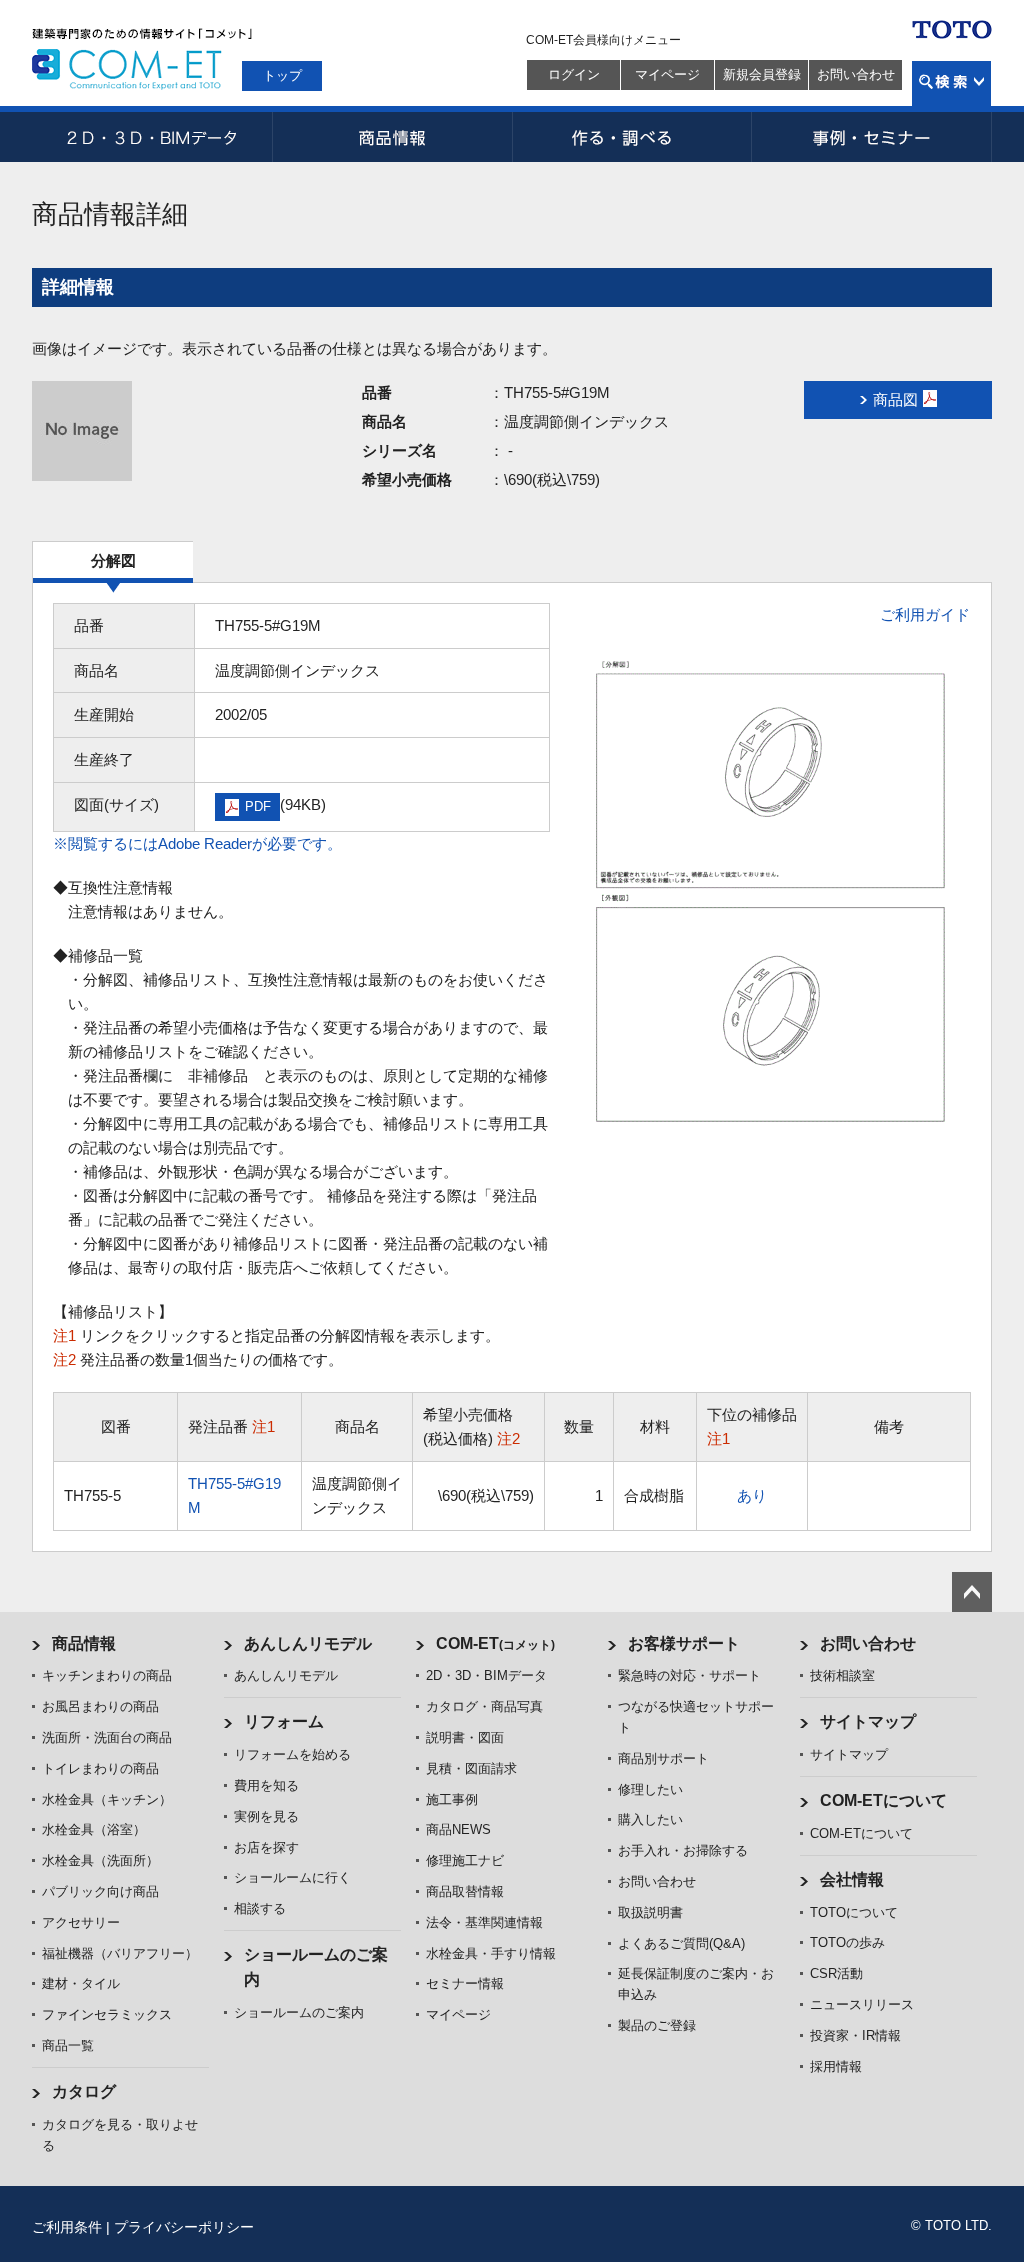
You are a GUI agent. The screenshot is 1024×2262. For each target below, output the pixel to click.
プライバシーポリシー (184, 2227)
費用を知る (266, 1785)
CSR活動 (836, 1973)
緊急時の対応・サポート (689, 1675)
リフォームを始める (292, 1754)
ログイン (574, 74)
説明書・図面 (465, 1737)
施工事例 (452, 1799)
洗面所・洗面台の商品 (107, 1737)
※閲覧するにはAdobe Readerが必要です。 (197, 843)
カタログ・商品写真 (484, 1706)
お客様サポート (684, 1643)
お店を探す (266, 1847)
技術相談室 (842, 1675)
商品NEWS (458, 1829)
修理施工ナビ (465, 1860)
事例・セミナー (872, 137)
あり (752, 1495)
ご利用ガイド (925, 614)
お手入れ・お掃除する (683, 1850)
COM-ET (495, 1643)
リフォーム (284, 1721)
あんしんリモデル (308, 1643)
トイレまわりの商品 (100, 1768)
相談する (260, 1908)
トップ (282, 75)
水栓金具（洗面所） (100, 1860)
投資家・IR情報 (855, 2035)
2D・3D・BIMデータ (152, 137)
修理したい (650, 1789)
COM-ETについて (883, 1800)
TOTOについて (854, 1912)
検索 (951, 83)
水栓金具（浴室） (94, 1829)
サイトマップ (868, 1721)
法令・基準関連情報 (484, 1922)
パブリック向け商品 (100, 1891)
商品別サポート (663, 1758)
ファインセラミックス (107, 2014)
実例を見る (266, 1816)
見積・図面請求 (471, 1768)
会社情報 (852, 1879)
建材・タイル (81, 1983)
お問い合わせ (856, 74)
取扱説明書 (650, 1912)
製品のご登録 (657, 2025)
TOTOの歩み (847, 1942)
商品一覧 (68, 2045)
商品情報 (392, 137)
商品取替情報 (465, 1891)
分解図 (113, 560)
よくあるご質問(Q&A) (681, 1943)
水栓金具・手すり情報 (491, 1953)
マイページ (667, 74)
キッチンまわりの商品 (107, 1675)
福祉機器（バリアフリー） (120, 1953)
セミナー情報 (465, 1983)
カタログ (84, 2091)
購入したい (650, 1819)
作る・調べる (632, 137)
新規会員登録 (762, 74)
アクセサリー (81, 1922)
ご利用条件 (67, 2227)
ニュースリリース (862, 2004)
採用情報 (836, 2066)
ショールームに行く (292, 1877)
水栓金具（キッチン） (107, 1799)
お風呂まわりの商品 (100, 1706)
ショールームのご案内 (299, 2012)
